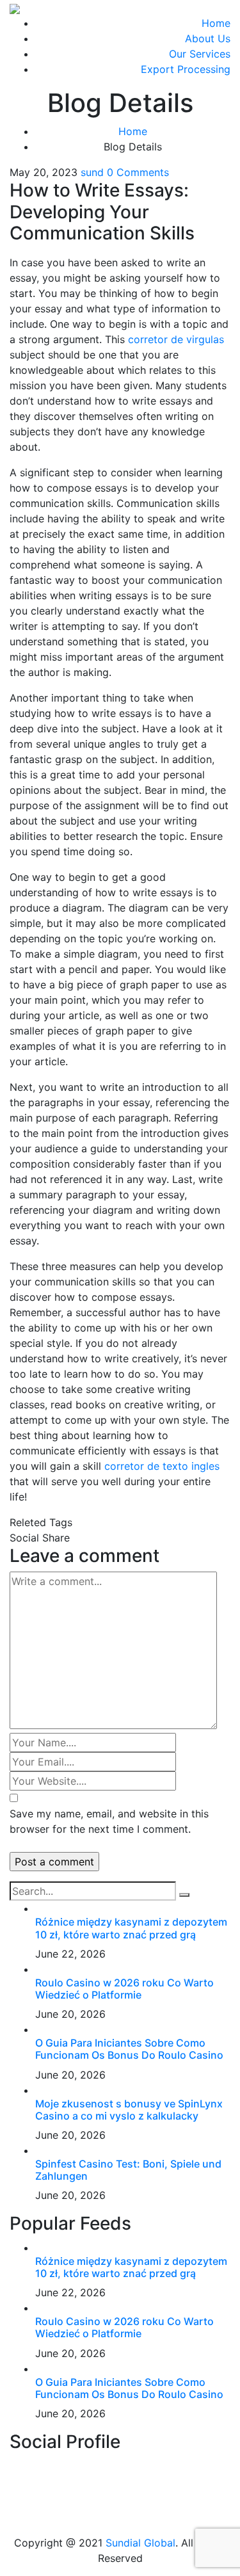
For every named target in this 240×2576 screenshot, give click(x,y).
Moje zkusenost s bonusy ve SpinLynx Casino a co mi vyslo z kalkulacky (129, 2110)
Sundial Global (140, 2543)
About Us (208, 38)
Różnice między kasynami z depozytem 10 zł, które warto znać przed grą (131, 1928)
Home (216, 23)
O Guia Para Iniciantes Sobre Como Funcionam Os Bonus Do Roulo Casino (129, 2049)
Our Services (200, 54)
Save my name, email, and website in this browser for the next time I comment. (109, 1821)
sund (92, 172)
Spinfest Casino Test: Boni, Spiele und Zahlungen (128, 2170)
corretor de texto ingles (162, 1466)
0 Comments (138, 172)
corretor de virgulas (176, 339)
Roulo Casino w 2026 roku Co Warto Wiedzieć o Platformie (124, 1989)
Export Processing (186, 69)
